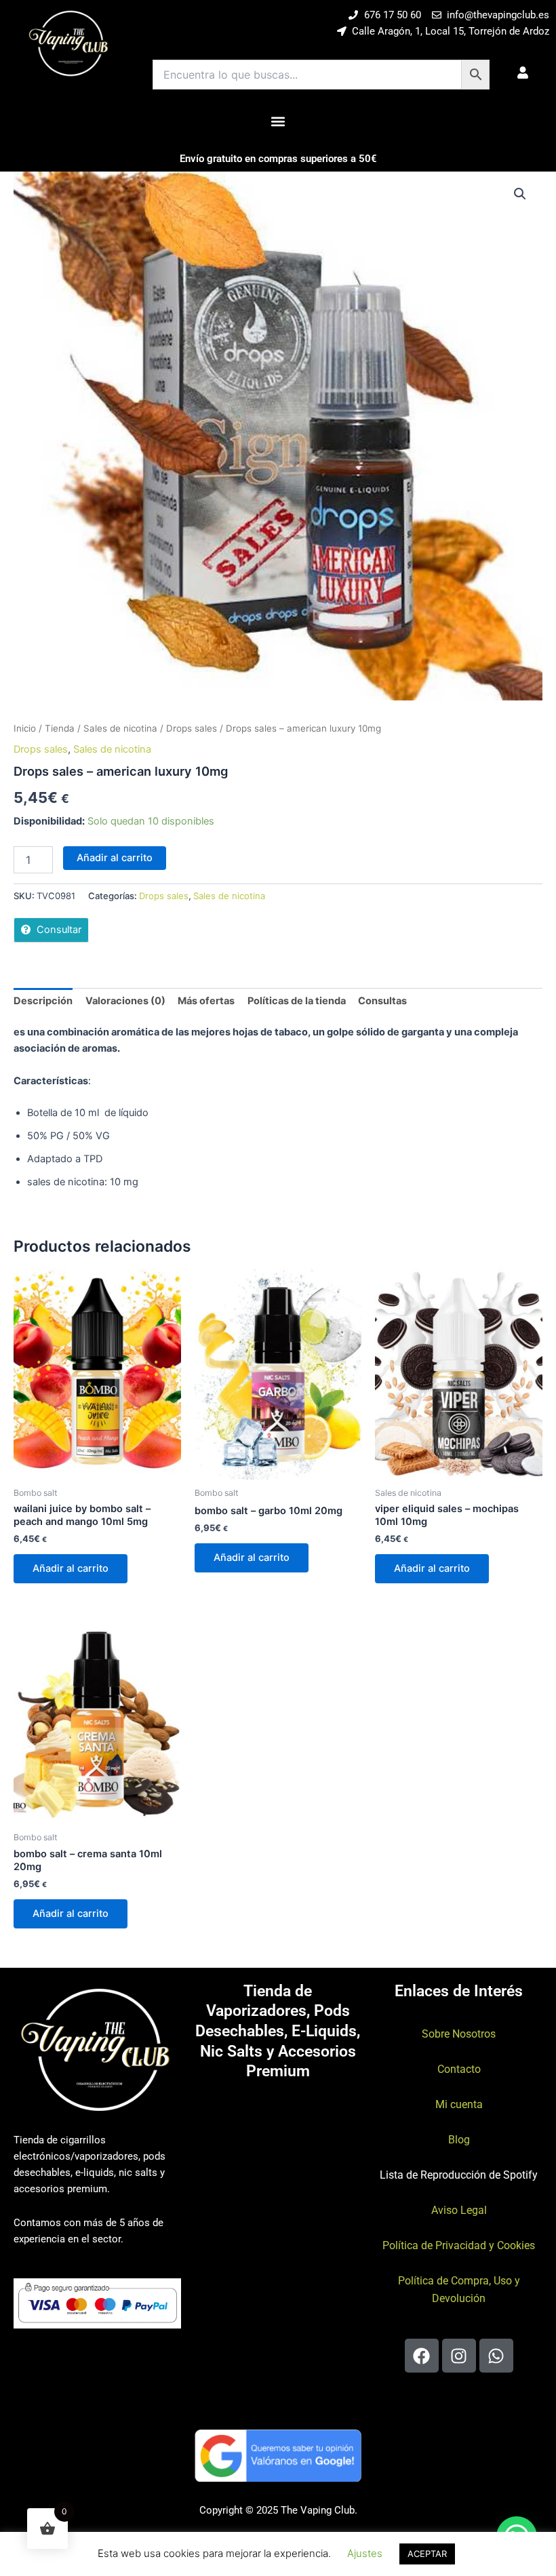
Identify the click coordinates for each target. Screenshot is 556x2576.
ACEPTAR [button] (427, 2554)
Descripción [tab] (43, 1001)
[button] (278, 121)
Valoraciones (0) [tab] (125, 1001)
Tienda (60, 728)
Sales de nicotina (120, 728)
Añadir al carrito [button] (71, 1568)
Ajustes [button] (365, 2553)
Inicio (25, 728)
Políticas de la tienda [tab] (297, 1001)
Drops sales (192, 728)
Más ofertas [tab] (206, 1001)
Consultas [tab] (382, 1001)
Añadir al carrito (115, 858)
